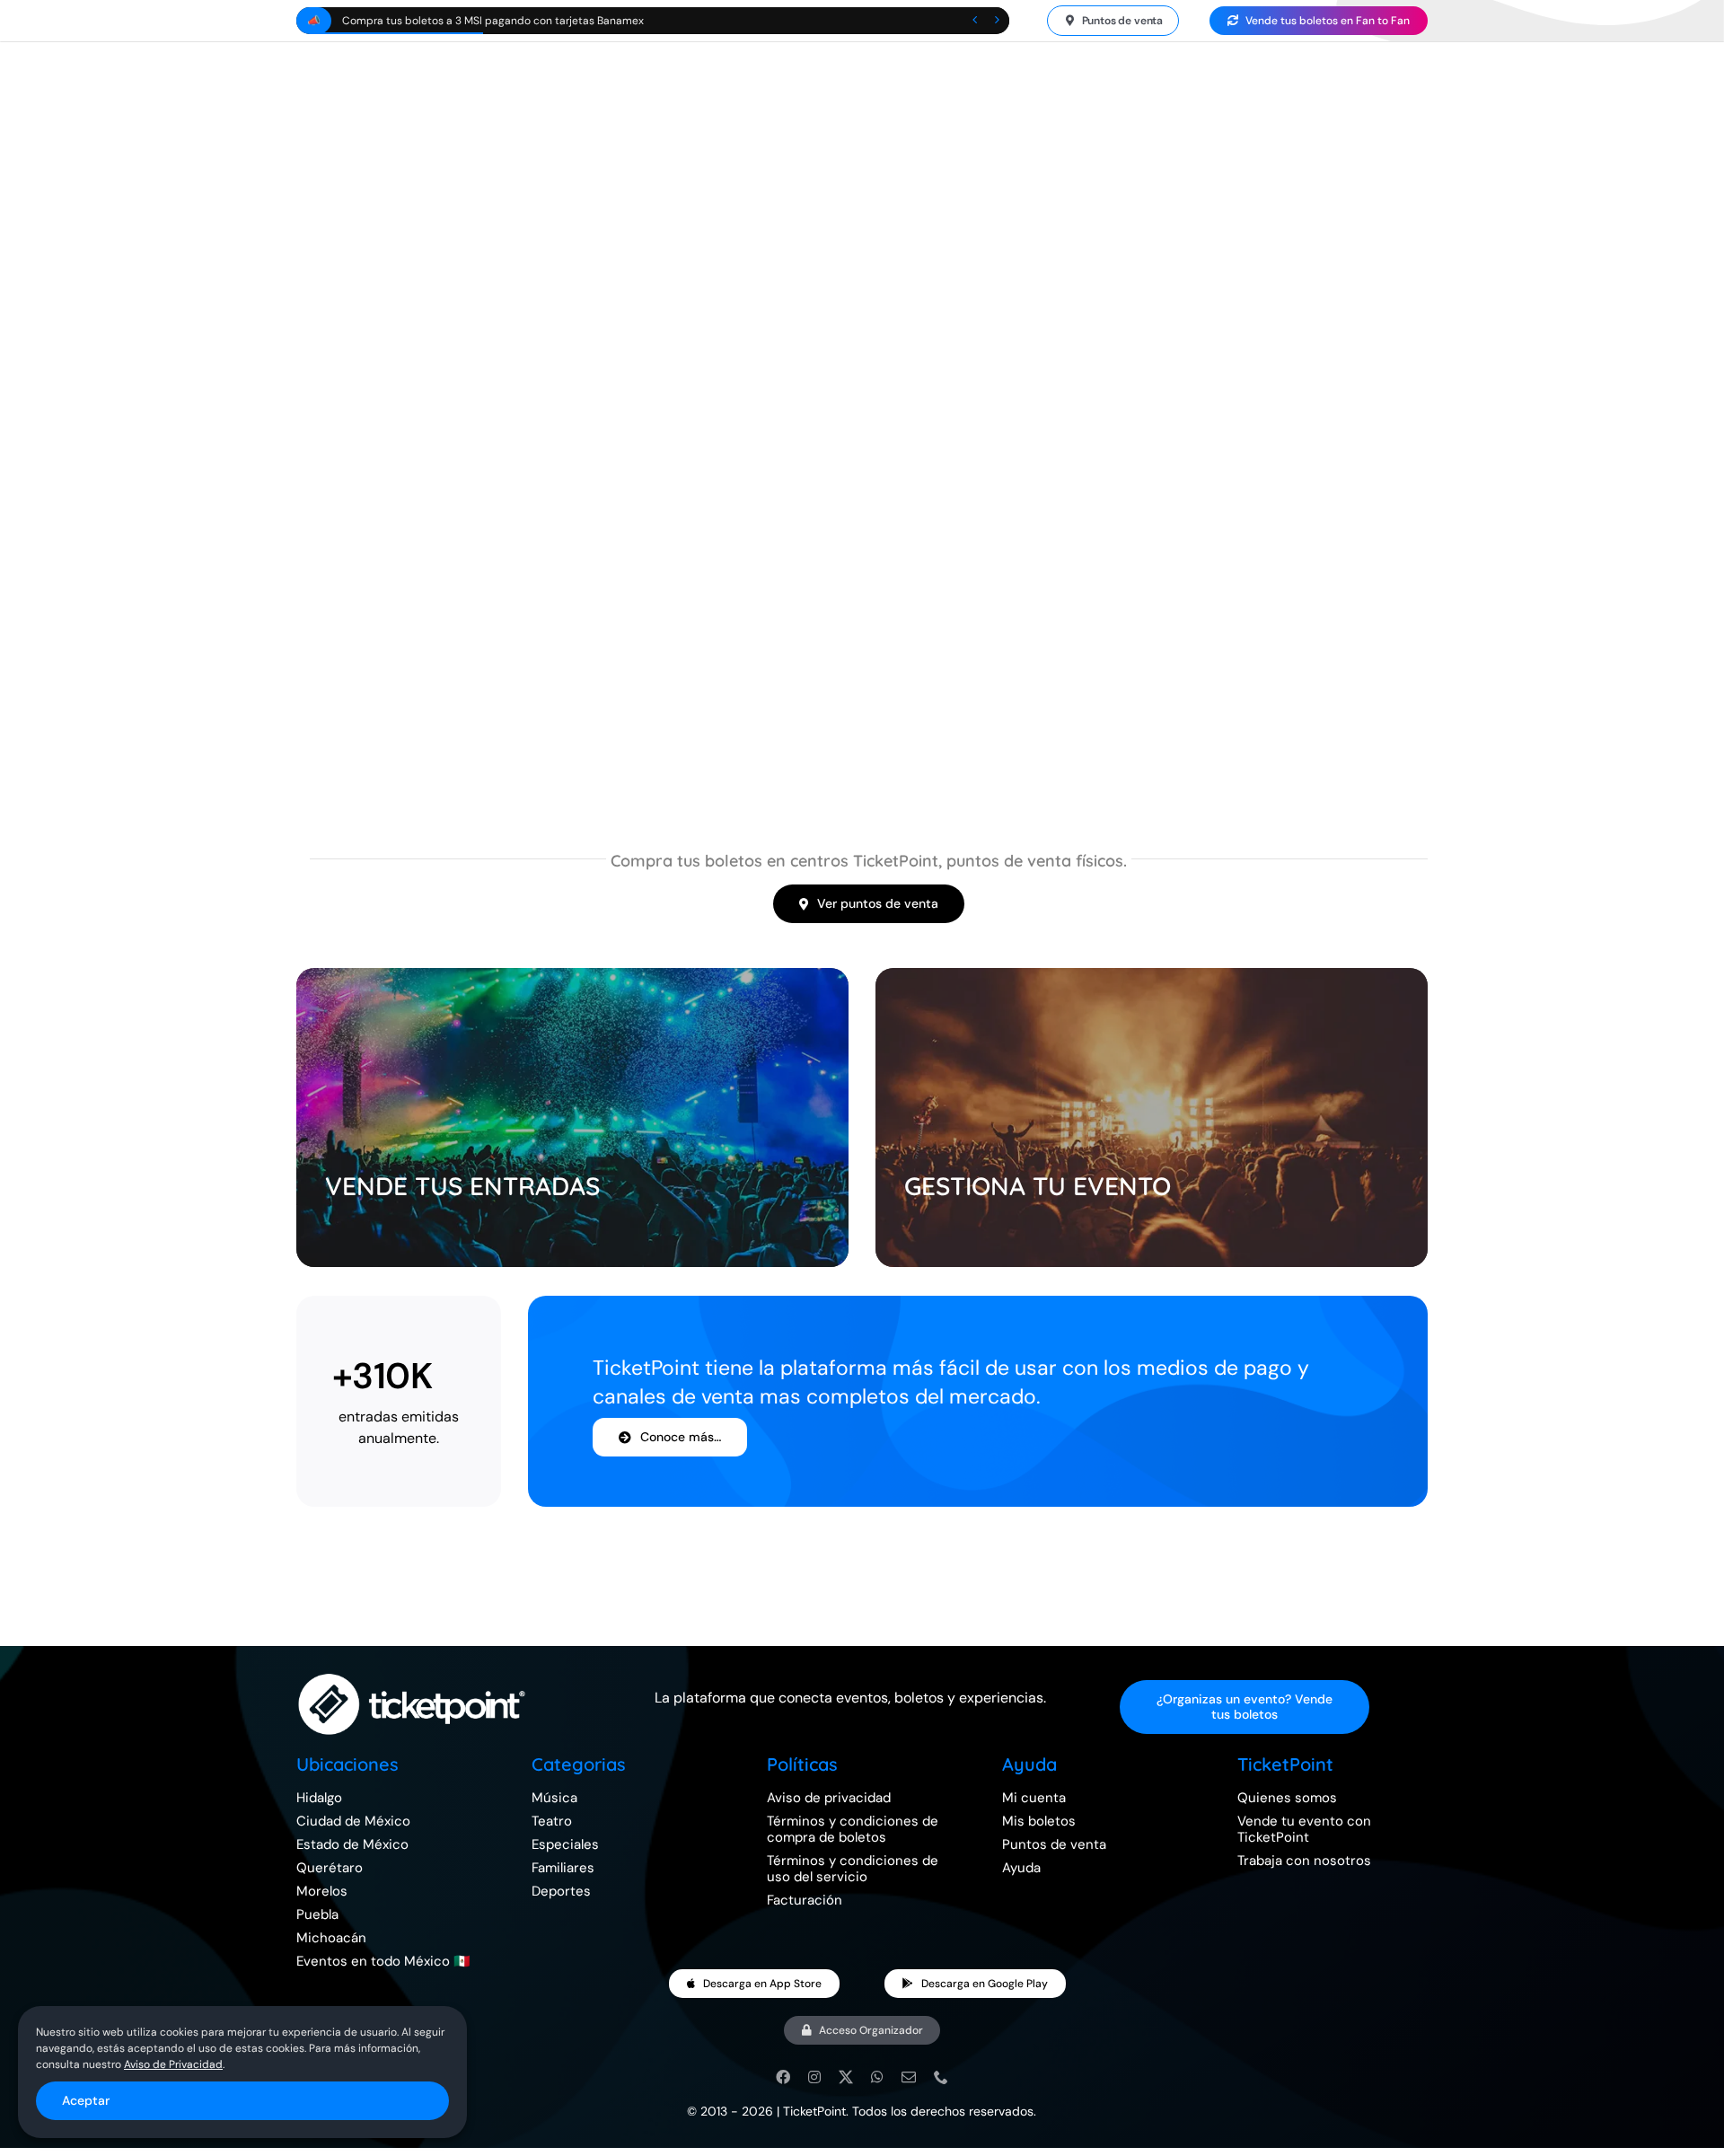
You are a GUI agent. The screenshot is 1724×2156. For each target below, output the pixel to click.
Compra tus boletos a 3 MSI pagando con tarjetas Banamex (493, 21)
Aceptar (86, 2100)
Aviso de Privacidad (173, 2064)
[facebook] (783, 2077)
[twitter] (846, 2077)
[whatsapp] (877, 2077)
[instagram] (814, 2077)
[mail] (909, 2077)
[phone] (941, 2077)
